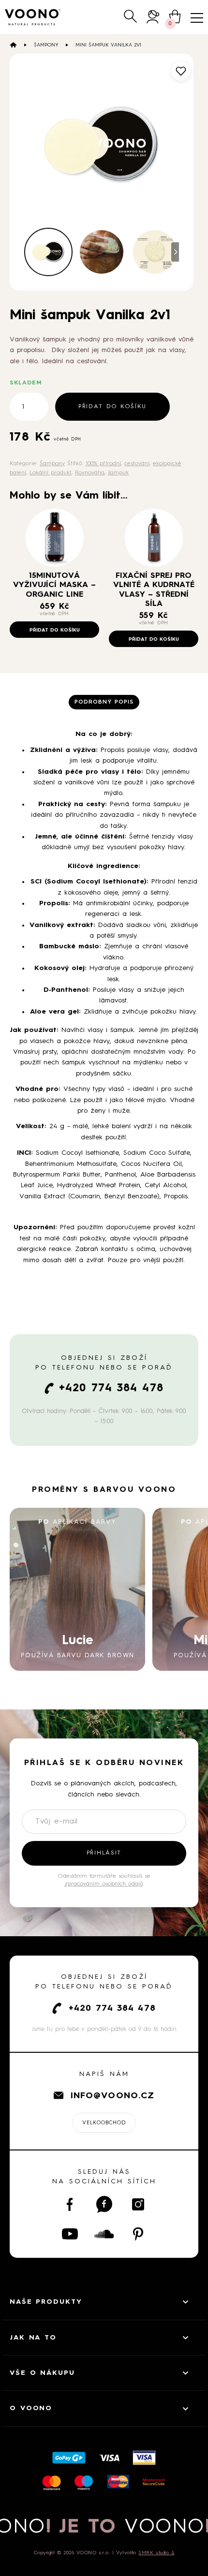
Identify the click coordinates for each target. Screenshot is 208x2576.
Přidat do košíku (112, 407)
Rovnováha (90, 473)
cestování (137, 464)
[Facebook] (70, 2204)
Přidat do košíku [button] (55, 630)
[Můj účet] (153, 17)
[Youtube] (70, 2234)
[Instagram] (138, 2204)
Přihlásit (104, 1853)
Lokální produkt (51, 473)
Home (13, 45)
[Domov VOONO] (33, 17)
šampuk (118, 473)
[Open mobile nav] (197, 18)
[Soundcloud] (104, 2234)
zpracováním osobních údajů (104, 1884)
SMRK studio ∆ (156, 2553)
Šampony (46, 45)
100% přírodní (103, 464)
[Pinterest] (138, 2234)
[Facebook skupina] (104, 2204)
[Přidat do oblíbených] (181, 71)
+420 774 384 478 (111, 1388)
